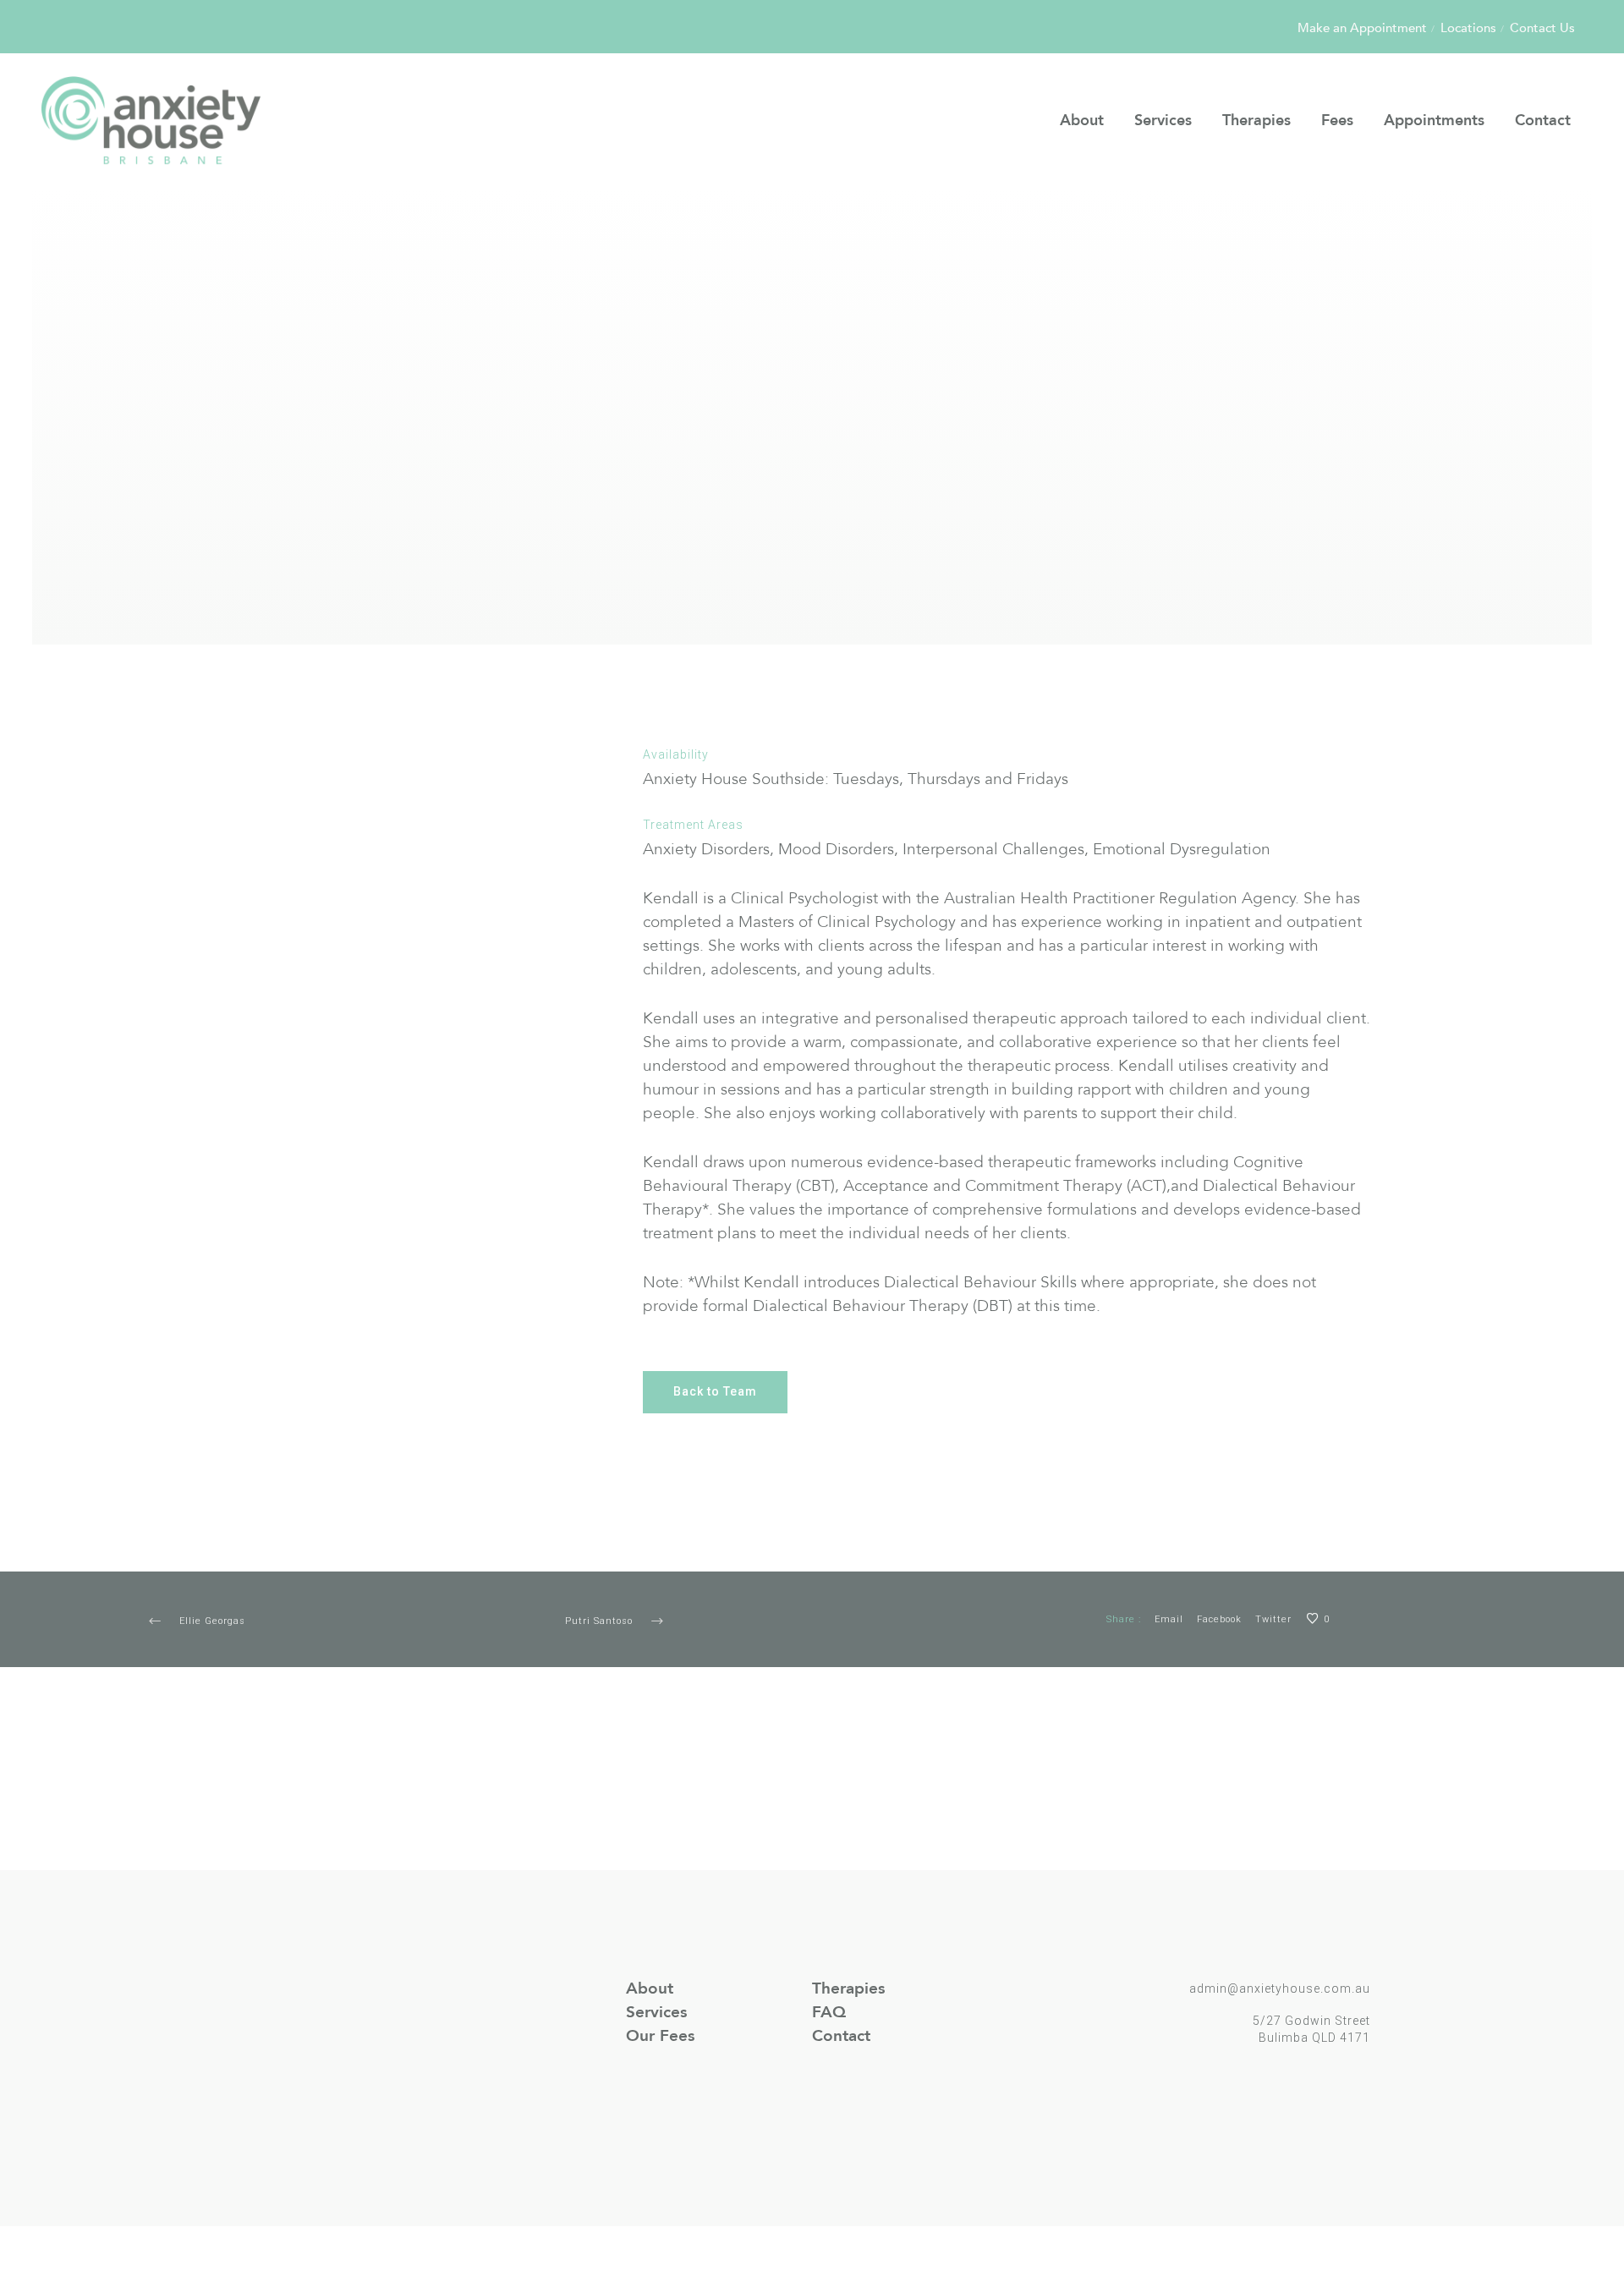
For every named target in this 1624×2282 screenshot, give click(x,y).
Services (656, 2012)
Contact (841, 2036)
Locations (1468, 28)
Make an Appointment (1362, 28)
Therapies (848, 1989)
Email (1169, 1619)
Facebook (1219, 1619)
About (650, 1989)
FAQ (829, 2012)
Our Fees (660, 2036)
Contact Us (1542, 28)
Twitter (1273, 1619)
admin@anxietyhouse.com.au (1280, 1989)
